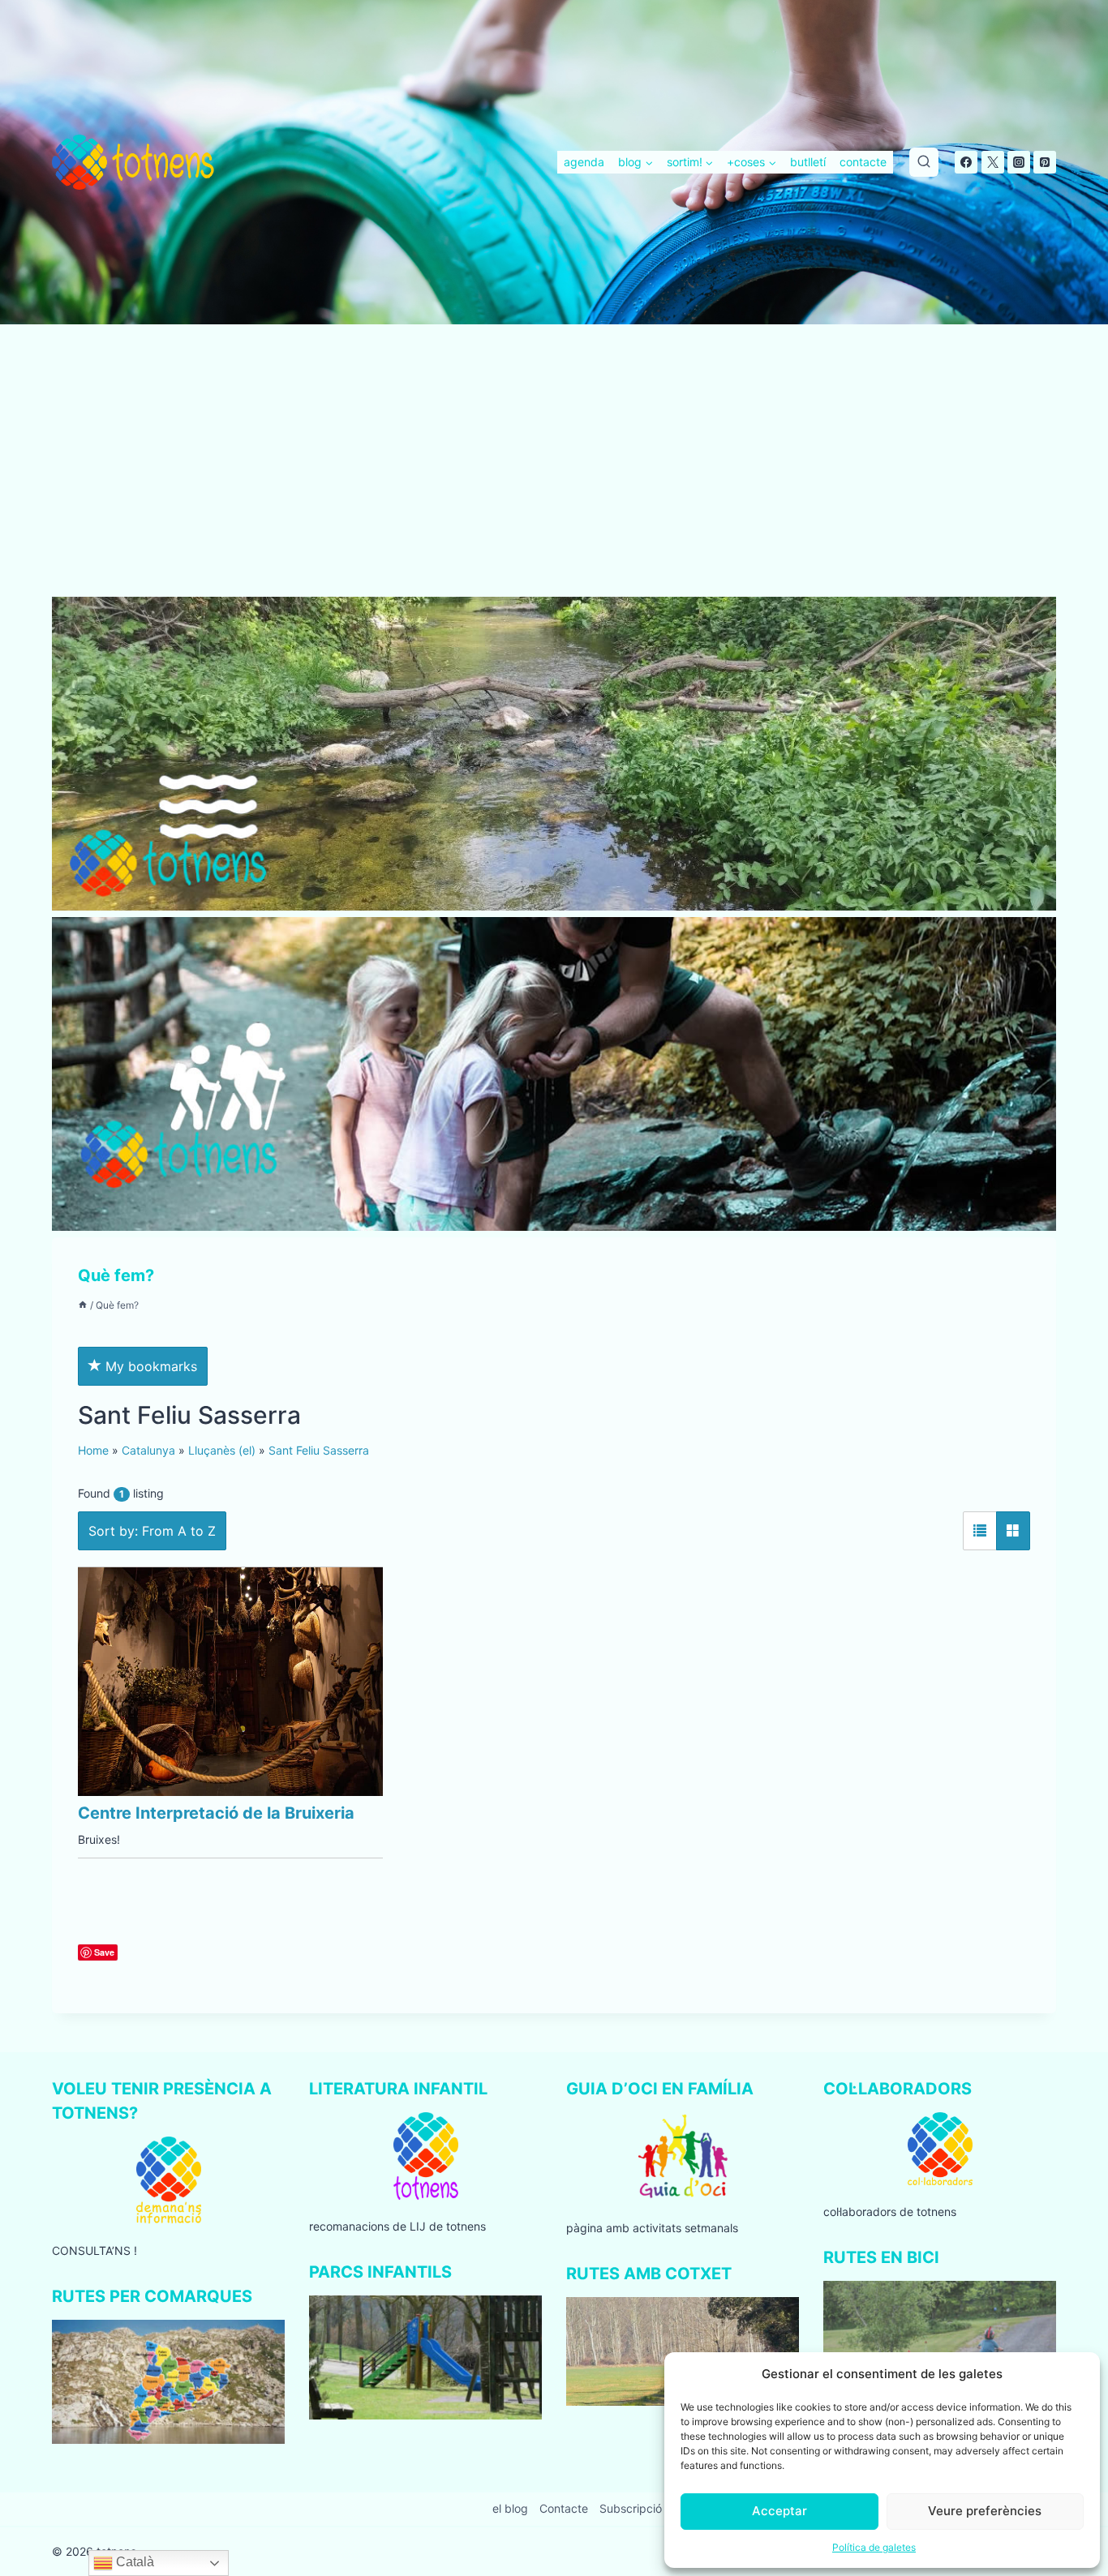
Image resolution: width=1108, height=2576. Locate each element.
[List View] (980, 1531)
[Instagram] (1019, 162)
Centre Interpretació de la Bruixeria (216, 1813)
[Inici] (83, 1305)
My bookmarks (149, 1366)
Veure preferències (985, 2511)
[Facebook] (966, 162)
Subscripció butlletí (650, 2508)
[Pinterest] (1045, 162)
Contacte (564, 2508)
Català (133, 2562)
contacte (863, 162)
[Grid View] (1013, 1531)
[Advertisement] (554, 477)
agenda (584, 162)
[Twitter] (993, 162)
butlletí (808, 162)
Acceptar (779, 2511)
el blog (510, 2508)
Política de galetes (874, 2547)
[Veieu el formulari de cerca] (924, 162)
